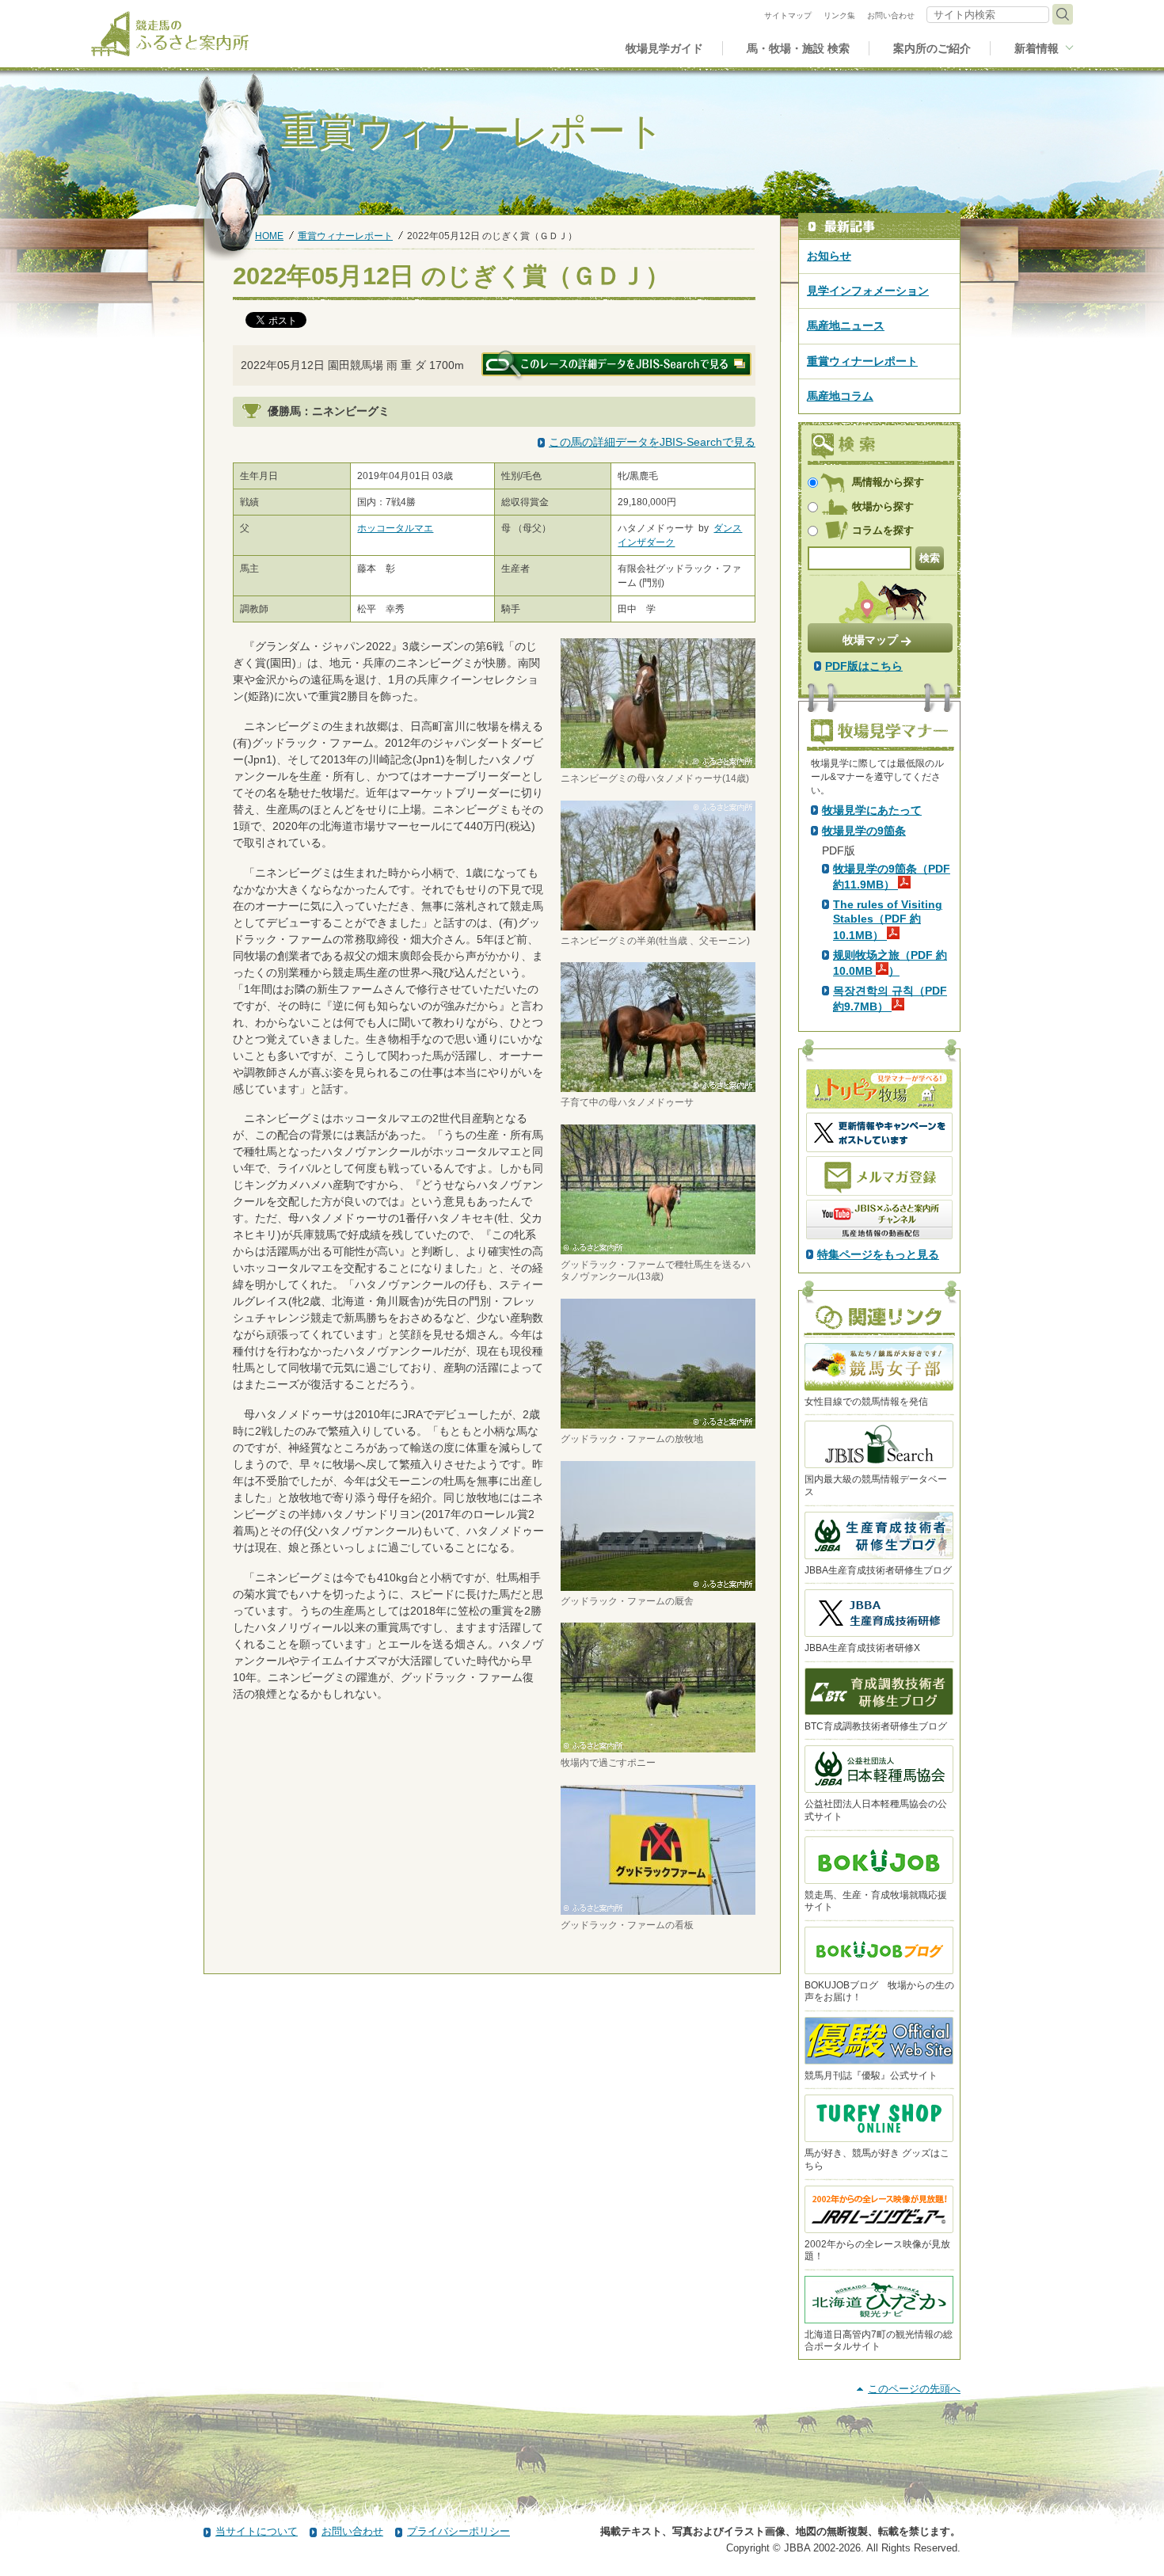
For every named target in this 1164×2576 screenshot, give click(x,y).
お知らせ (829, 256)
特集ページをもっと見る (878, 1254)
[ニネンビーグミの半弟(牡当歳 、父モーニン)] (658, 923)
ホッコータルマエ (395, 528)
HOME (269, 236)
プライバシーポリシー (458, 2531)
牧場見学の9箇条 (864, 831)
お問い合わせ (352, 2531)
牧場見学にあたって (872, 810)
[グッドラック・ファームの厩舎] (658, 1583)
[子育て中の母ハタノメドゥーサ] (658, 1085)
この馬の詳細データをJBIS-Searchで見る (652, 442)
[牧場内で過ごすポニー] (658, 1745)
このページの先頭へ (914, 2389)
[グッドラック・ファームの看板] (658, 1908)
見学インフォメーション (868, 291)
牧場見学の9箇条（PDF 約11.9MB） (892, 877)
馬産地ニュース (846, 325)
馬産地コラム (840, 396)
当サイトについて (257, 2531)
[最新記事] (879, 227)
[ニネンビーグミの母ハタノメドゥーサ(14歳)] (658, 761)
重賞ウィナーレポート (345, 236)
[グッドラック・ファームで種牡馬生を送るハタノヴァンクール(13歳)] (658, 1247)
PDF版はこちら (864, 666)
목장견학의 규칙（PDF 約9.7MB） (890, 999)
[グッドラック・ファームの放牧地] (658, 1421)
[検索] (1063, 14)
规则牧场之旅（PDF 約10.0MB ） (890, 963)
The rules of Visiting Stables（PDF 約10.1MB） (888, 919)
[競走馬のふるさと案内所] (170, 34)
